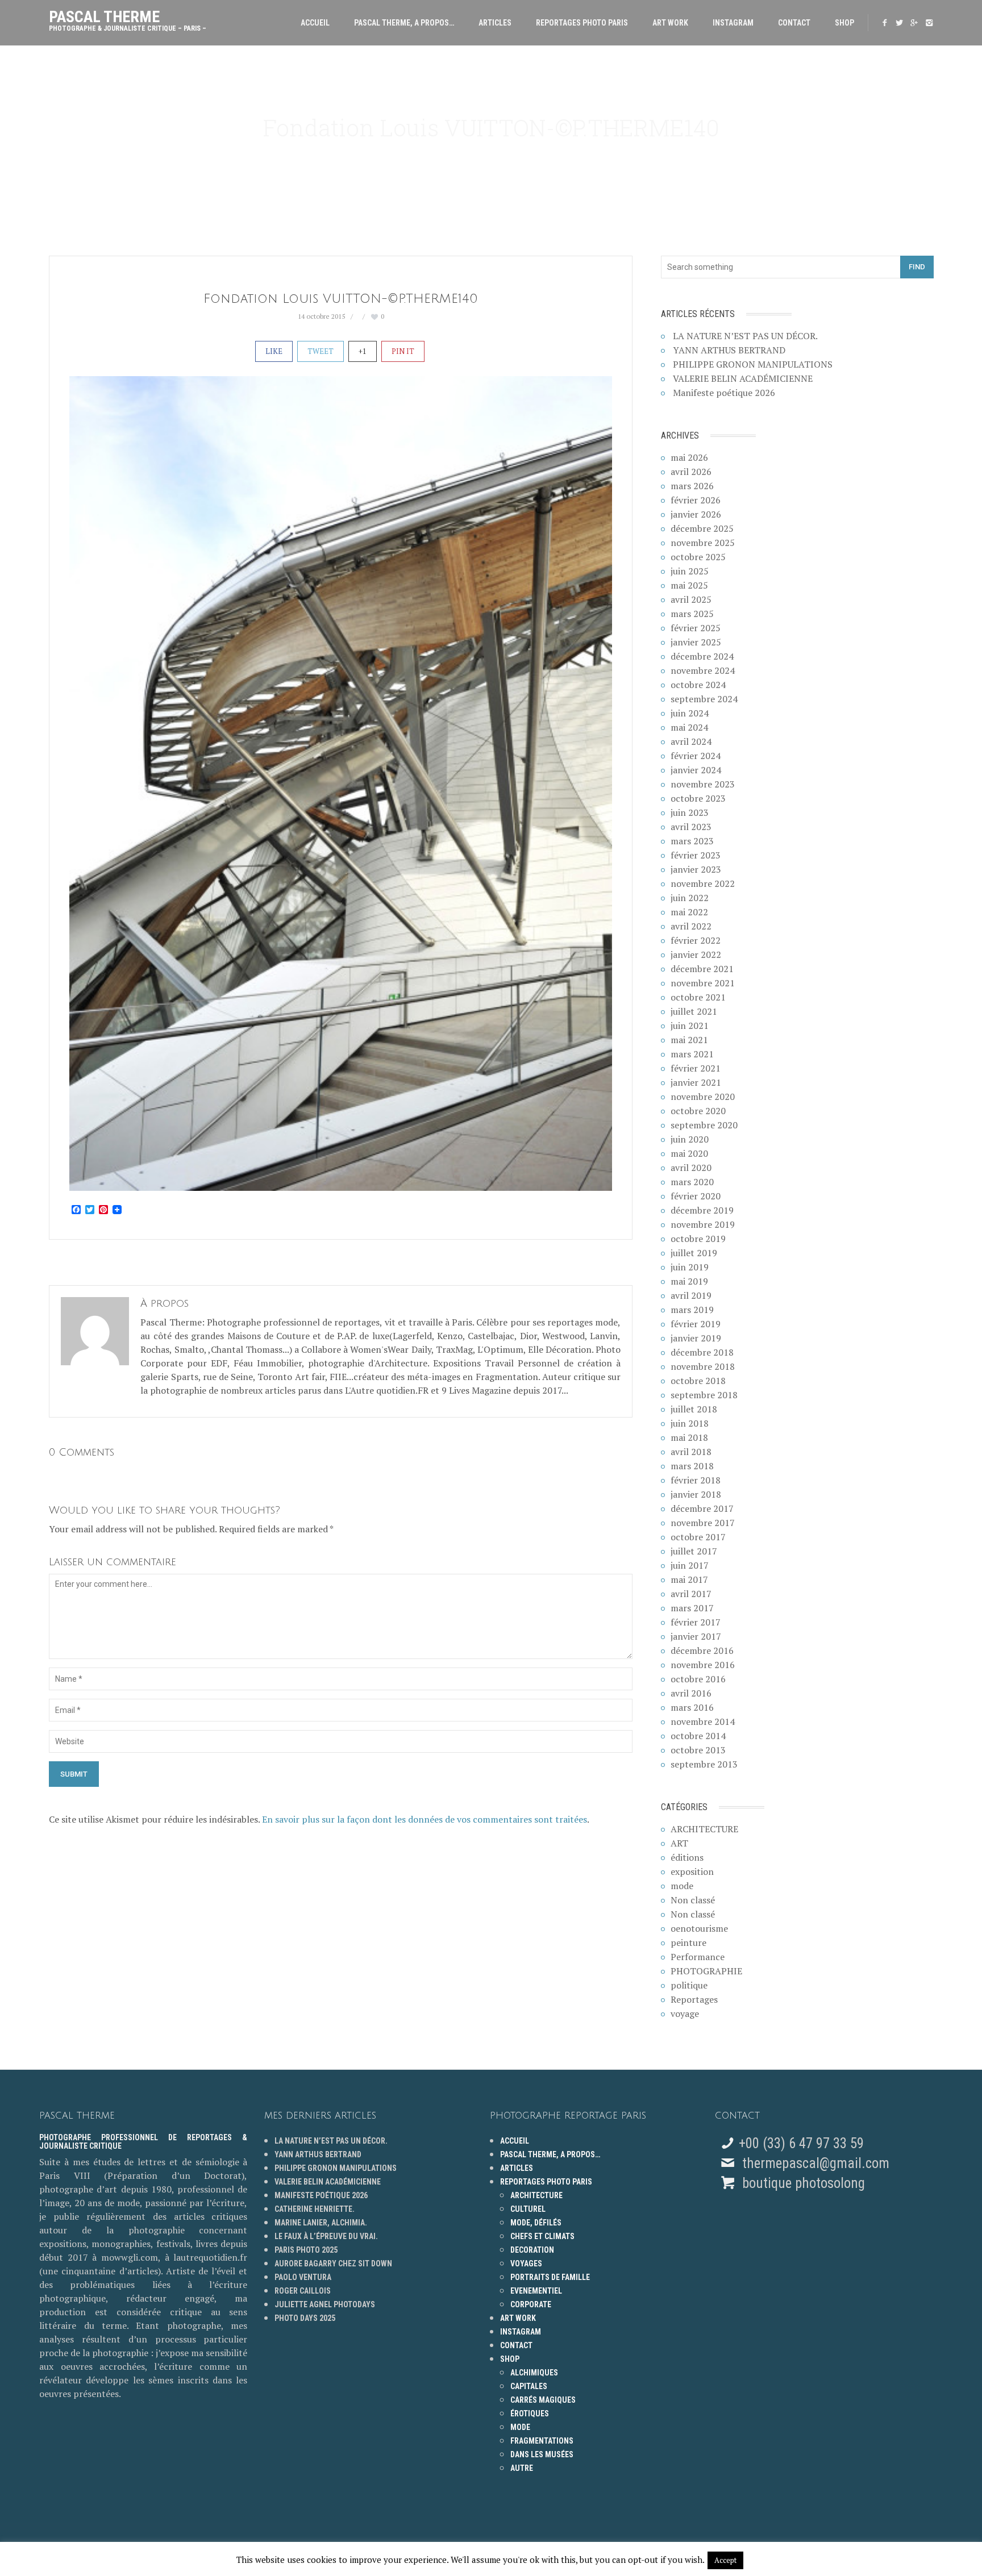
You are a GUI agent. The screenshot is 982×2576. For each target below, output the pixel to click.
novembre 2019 (703, 1224)
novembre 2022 (703, 883)
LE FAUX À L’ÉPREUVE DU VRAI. (326, 2236)
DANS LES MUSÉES (542, 2454)
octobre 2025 (698, 557)
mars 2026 (692, 486)
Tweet (321, 351)
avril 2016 (691, 1693)
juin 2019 (690, 1267)
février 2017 (696, 1622)
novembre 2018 (703, 1366)
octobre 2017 (698, 1537)
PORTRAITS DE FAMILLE (550, 2277)
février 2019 (696, 1324)
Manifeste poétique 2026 (724, 393)
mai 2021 (689, 1040)
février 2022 (696, 940)
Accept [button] (725, 2560)
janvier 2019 (696, 1338)
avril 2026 (691, 472)
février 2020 (696, 1196)
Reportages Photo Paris (582, 23)
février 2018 (696, 1480)
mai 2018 (689, 1437)
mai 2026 (689, 457)
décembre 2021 (702, 969)
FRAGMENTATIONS (542, 2441)
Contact (794, 23)
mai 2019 (689, 1281)
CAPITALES (529, 2386)
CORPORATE (531, 2304)
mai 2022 (689, 912)
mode (682, 1886)
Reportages (694, 1999)
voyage (685, 2014)
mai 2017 (689, 1579)
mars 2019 (692, 1310)
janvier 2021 (696, 1082)
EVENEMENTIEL (536, 2291)
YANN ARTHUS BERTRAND (729, 350)
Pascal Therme (128, 18)
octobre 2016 (698, 1679)
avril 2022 (691, 926)
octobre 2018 (698, 1381)
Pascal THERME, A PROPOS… (404, 23)
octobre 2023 (698, 798)
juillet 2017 (694, 1551)
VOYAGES (526, 2264)
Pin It (403, 351)
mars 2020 (692, 1182)
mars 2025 (692, 614)
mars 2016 (692, 1707)
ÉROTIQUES (530, 2414)
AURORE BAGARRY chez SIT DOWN (333, 2264)
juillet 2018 (694, 1409)
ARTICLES (495, 23)
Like (274, 351)
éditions (687, 1857)
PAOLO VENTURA (303, 2277)
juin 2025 (690, 571)
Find (917, 267)
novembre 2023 (703, 784)
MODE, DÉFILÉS (536, 2223)
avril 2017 (691, 1594)
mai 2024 (689, 727)
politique (689, 1985)
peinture (688, 1943)
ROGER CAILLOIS (303, 2291)
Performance (698, 1957)
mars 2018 (692, 1466)
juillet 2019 (694, 1253)
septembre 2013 (704, 1764)
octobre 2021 (698, 997)
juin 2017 (690, 1565)
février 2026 (696, 500)
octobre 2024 (698, 685)
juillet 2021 (694, 1011)
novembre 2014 (703, 1721)
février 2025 (696, 628)
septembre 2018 (704, 1395)
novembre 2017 (703, 1523)
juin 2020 (690, 1139)
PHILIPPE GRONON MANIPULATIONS (753, 364)
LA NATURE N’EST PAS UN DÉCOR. (745, 336)
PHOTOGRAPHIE (706, 1971)
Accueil (315, 23)
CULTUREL (528, 2209)
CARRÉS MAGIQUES (543, 2400)
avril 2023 (691, 827)
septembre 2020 (704, 1125)
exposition (692, 1871)
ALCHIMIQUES (534, 2373)
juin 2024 (690, 713)
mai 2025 (689, 585)
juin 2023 (690, 812)
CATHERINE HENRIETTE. (315, 2209)
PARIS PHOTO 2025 (306, 2250)
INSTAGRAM (733, 23)
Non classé (693, 1900)
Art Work (670, 23)
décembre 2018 (702, 1352)
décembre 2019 (702, 1210)
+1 (363, 351)
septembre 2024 (704, 699)
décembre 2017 (702, 1508)
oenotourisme (699, 1928)
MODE (520, 2427)
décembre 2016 (702, 1650)
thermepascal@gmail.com (816, 2163)
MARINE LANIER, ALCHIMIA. (321, 2223)
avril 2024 (691, 741)
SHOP (844, 23)
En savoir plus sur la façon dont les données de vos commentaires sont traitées (425, 1819)
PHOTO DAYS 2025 (305, 2318)
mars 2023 (692, 841)
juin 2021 (690, 1026)
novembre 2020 (703, 1097)
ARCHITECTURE (704, 1829)
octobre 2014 (698, 1736)
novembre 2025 (703, 543)
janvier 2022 (696, 954)
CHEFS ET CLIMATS (542, 2236)
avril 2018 (691, 1452)
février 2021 (696, 1068)
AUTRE (522, 2468)
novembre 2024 (703, 670)
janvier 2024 (696, 770)
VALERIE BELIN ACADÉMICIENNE (743, 378)
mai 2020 (689, 1153)
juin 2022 (690, 898)
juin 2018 (690, 1423)
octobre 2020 (698, 1111)
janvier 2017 (696, 1636)
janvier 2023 (696, 869)
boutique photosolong (802, 2183)
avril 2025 (691, 599)
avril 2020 (691, 1168)
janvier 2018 (696, 1494)
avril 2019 (691, 1295)
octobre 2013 (698, 1750)
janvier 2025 (696, 642)
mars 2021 (692, 1054)
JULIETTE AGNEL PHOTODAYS (325, 2304)
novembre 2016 (703, 1665)
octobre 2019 (698, 1239)
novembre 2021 (703, 983)
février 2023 (696, 855)
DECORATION (532, 2250)
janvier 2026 (696, 514)
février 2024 (696, 756)
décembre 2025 (702, 528)
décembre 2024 (702, 656)
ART (679, 1843)
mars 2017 (692, 1608)
